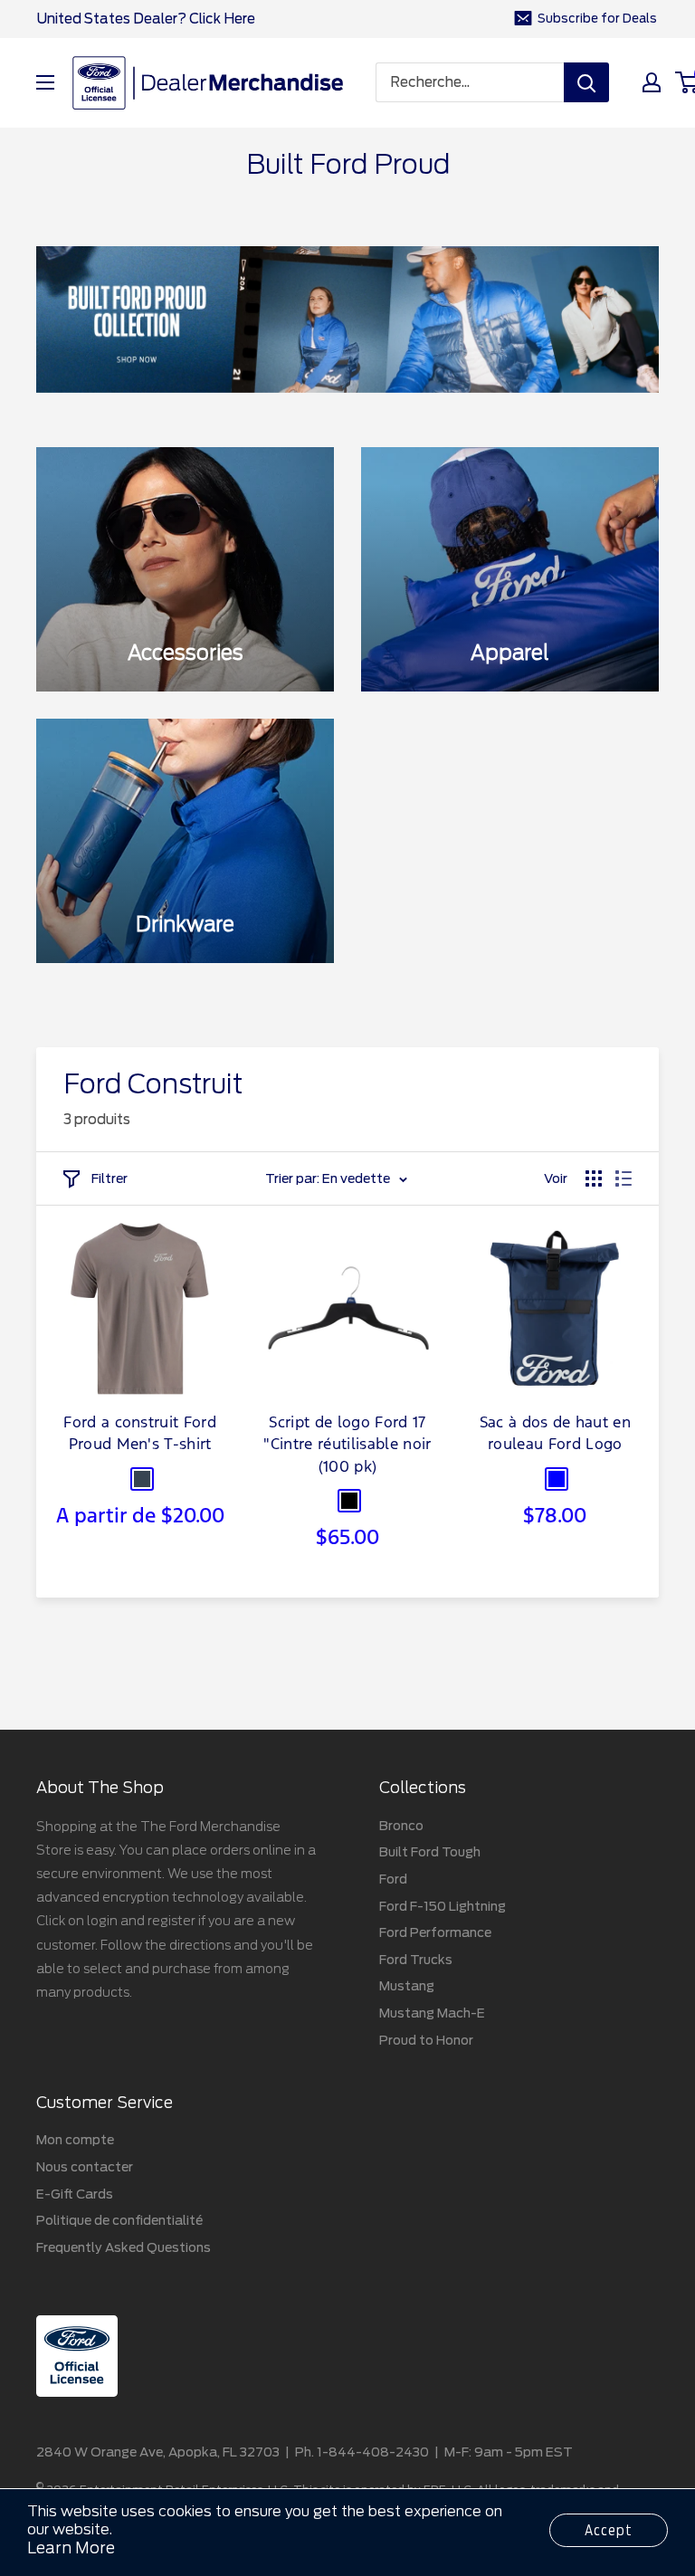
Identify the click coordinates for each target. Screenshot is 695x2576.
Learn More (71, 2548)
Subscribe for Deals (597, 19)
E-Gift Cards (75, 2194)
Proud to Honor (426, 2040)
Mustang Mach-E (432, 2013)
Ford (393, 1879)
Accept (609, 2530)
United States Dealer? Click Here (146, 19)
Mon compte (75, 2140)
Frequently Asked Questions (124, 2247)
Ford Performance (435, 1932)
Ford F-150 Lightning (443, 1906)
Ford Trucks (416, 1960)
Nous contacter (85, 2167)
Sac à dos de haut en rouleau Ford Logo (555, 1435)
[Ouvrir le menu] (45, 82)
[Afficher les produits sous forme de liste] (624, 1178)
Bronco (401, 1826)
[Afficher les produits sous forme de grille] (594, 1178)
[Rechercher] (586, 82)
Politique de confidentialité (119, 2220)
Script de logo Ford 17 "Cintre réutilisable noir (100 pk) (347, 1446)
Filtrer (109, 1178)
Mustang (407, 1986)
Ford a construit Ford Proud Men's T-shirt (140, 1435)
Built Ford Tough (430, 1852)
